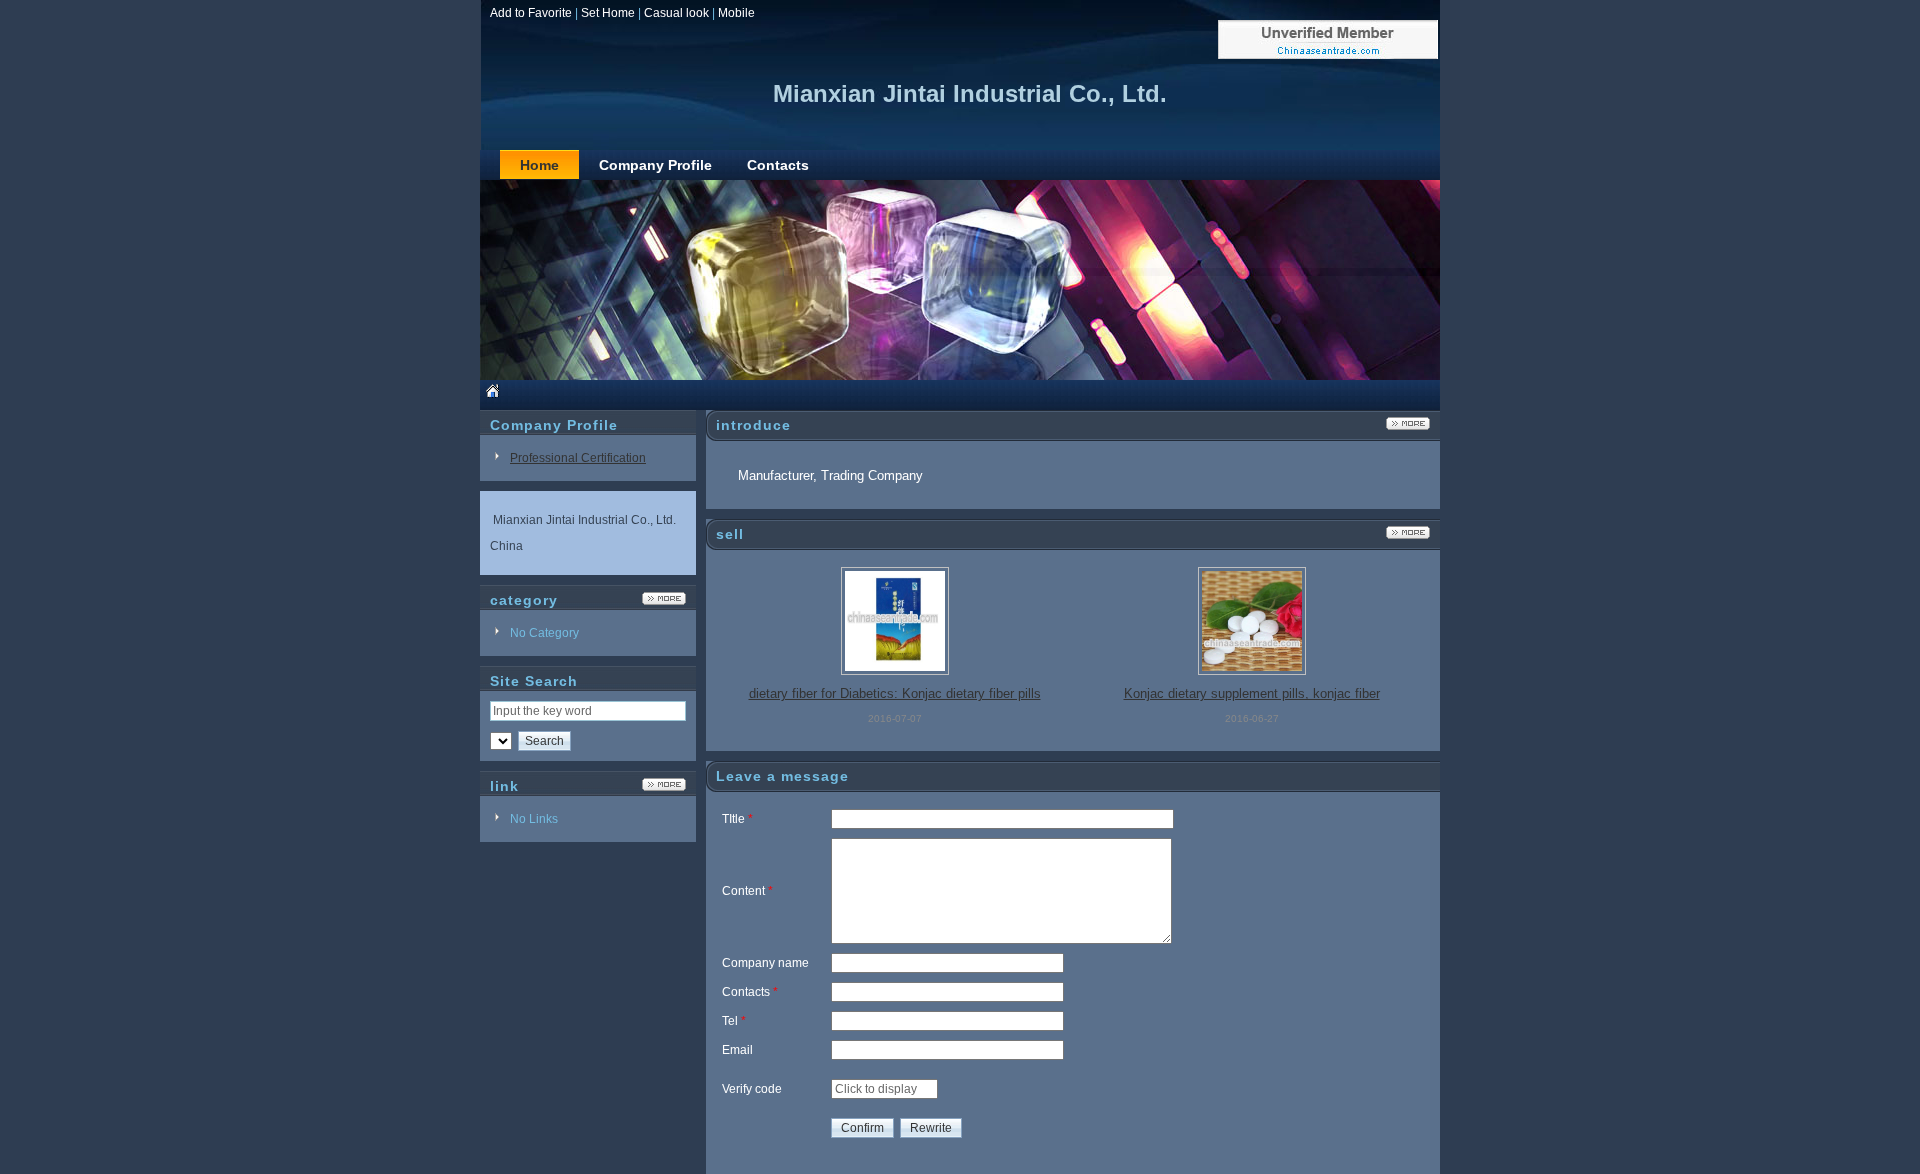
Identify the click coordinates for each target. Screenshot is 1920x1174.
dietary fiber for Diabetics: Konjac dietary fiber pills (895, 693)
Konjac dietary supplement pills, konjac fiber (1252, 693)
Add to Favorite (531, 13)
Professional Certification (578, 458)
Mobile (736, 13)
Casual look (676, 13)
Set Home (608, 13)
